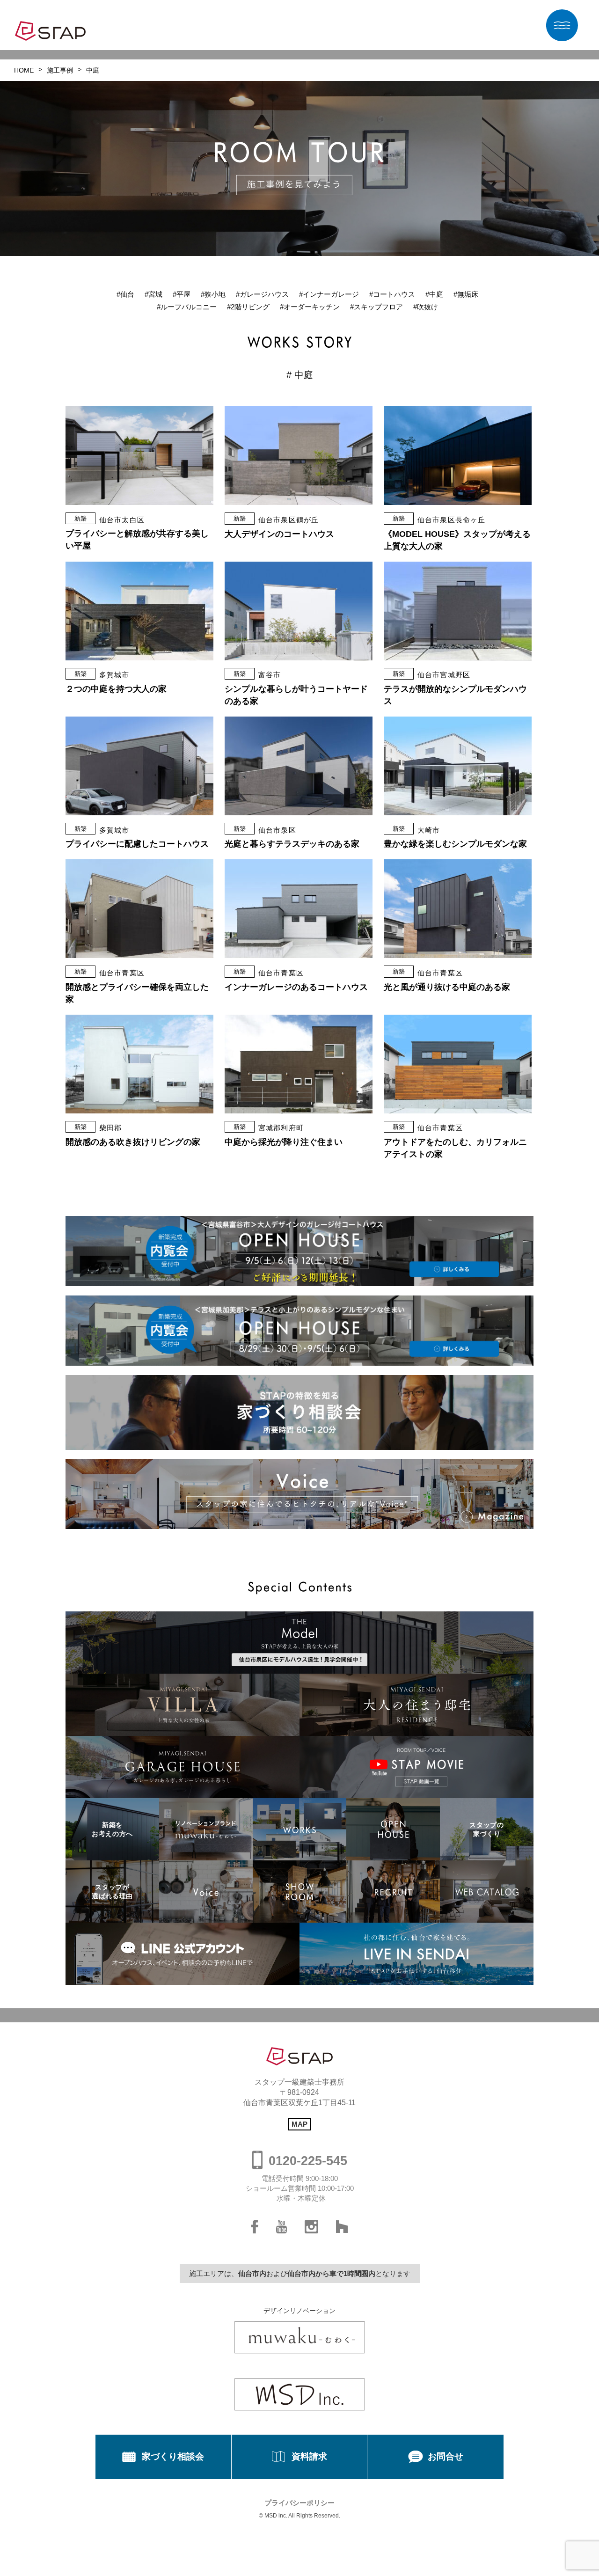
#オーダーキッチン (310, 307)
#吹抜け (426, 307)
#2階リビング (248, 307)
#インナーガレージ (329, 294)
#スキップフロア (376, 307)
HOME (24, 70)
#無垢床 (466, 294)
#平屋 (182, 294)
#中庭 (434, 294)
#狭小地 (213, 294)
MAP (299, 2124)
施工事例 (60, 70)
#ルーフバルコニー (187, 307)
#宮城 (153, 294)
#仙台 (125, 294)
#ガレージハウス (262, 294)
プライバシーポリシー (299, 2503)
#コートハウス (392, 294)
